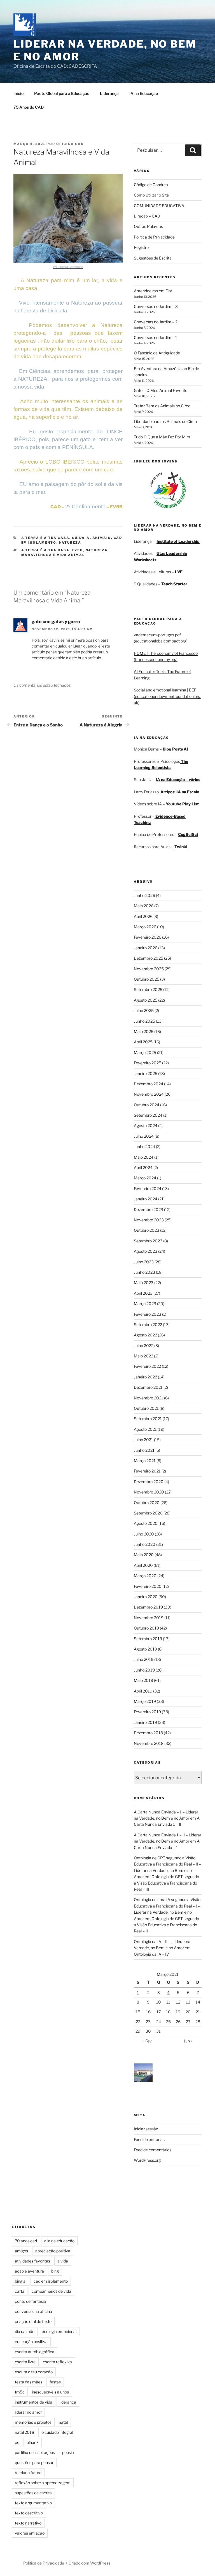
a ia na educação (59, 2241)
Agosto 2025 (146, 1000)
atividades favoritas (32, 2261)
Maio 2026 (144, 906)
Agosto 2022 (145, 1335)
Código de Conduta (151, 185)
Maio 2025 (144, 1031)
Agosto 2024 (146, 1125)
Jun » (188, 2041)
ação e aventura (29, 2271)
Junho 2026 (144, 895)
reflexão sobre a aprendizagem (43, 2483)
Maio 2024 (144, 1157)
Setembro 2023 (148, 1241)
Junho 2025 (144, 1021)
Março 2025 (145, 1052)
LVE (179, 572)
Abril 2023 (143, 1293)
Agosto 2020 (146, 1523)
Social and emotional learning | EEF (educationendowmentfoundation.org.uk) (168, 696)
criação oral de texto (33, 2321)
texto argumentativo (33, 2503)
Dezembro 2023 (149, 1209)
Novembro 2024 (149, 1094)
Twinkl (180, 847)
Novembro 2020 (149, 1492)
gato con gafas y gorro (56, 622)
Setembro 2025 (148, 989)
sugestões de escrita (33, 2493)
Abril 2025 (143, 1042)
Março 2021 (145, 1461)
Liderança (109, 93)
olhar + (33, 2442)
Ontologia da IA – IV (151, 1954)
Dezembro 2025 (149, 958)
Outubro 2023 (147, 1230)
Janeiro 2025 (146, 1073)
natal (63, 2422)
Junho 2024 (144, 1146)
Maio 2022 (143, 1356)
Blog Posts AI (175, 749)
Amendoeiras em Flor (153, 291)
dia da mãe (25, 2331)
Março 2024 (145, 1178)
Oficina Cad (70, 144)
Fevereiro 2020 (148, 1586)
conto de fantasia (30, 2301)
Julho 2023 (144, 1262)
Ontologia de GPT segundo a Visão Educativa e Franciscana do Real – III (166, 1883)
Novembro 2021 (149, 1398)
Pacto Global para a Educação (62, 93)
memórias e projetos (33, 2422)
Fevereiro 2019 (147, 1712)
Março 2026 (145, 927)
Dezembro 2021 (148, 1387)
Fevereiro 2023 (148, 1314)
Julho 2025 (144, 1010)
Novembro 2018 (149, 1743)
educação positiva (31, 2342)
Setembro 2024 (148, 1115)
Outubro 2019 (146, 1628)
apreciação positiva (53, 2251)
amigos (21, 2251)
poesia (68, 2452)
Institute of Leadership (178, 541)
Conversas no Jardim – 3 (156, 306)
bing (55, 2271)
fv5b (78, 550)
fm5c (20, 2392)
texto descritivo (29, 2513)
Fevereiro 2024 (148, 1188)
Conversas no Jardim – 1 (156, 337)
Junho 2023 (144, 1272)
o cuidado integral (57, 2432)
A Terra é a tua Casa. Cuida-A (56, 538)
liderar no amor (28, 2412)
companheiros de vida (51, 2291)
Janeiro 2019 (145, 1722)
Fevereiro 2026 (148, 937)
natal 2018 (24, 2432)
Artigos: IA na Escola (180, 792)
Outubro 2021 (146, 1408)
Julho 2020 (144, 1534)
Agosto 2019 (145, 1649)
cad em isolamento (51, 2281)
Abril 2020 (143, 1565)
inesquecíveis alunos (50, 2392)
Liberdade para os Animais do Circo (165, 421)
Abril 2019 (143, 1691)
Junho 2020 (145, 1544)
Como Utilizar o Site (151, 195)
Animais (102, 538)
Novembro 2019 (149, 1618)
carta (20, 2291)
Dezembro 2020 (149, 1482)
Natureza (70, 543)
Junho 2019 (144, 1670)
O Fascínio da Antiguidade (157, 353)
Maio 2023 (144, 1283)
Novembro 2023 (149, 1220)
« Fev (147, 2041)
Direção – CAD (147, 216)
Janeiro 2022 (145, 1377)
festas (55, 2382)
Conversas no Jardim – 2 (156, 322)
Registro (141, 247)
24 (159, 2022)
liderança (68, 2402)
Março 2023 (145, 1304)
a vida (63, 2261)
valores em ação (30, 2533)
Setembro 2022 (148, 1325)
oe (17, 2442)
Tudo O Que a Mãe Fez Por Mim (162, 437)
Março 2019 (145, 1701)
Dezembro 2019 (148, 1607)
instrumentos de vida (34, 2402)
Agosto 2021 (145, 1429)
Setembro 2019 (148, 1639)
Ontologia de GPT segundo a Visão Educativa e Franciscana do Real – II (166, 1925)
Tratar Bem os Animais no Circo (162, 406)
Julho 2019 (144, 1659)
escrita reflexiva (57, 2362)
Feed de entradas (149, 2139)
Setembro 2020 (148, 1513)
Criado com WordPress (89, 2563)
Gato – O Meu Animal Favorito (161, 390)
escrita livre (25, 2362)
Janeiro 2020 (146, 1597)
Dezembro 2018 (148, 1733)
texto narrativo (28, 2523)
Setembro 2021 (148, 1419)
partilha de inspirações (35, 2452)
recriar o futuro (28, 2473)
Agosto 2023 (146, 1251)
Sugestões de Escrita (153, 258)
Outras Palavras (148, 226)
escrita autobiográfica (35, 2352)
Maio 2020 (144, 1555)
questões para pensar (34, 2462)
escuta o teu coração (34, 2372)
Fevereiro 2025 (148, 1063)
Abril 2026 (143, 916)
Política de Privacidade (154, 237)
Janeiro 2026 (146, 948)
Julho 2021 (143, 1440)
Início (18, 93)
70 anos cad (26, 2241)
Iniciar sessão (146, 2129)
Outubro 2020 (147, 1503)
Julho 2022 (144, 1346)
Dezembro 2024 (149, 1084)
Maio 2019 (143, 1680)
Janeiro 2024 (146, 1199)
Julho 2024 (144, 1136)
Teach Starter (174, 584)
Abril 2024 (143, 1167)
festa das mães (29, 2382)
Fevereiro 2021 (147, 1471)
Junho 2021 (144, 1450)
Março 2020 (145, 1576)
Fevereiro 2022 (147, 1366)
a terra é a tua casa (45, 550)
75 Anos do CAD (29, 107)
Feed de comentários (153, 2150)
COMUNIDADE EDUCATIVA (159, 206)
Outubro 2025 (147, 979)
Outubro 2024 (147, 1105)
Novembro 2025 (149, 969)
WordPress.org (147, 2160)
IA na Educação (144, 93)
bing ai (21, 2281)
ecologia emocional (59, 2331)
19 (178, 2012)
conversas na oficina (33, 2311)
